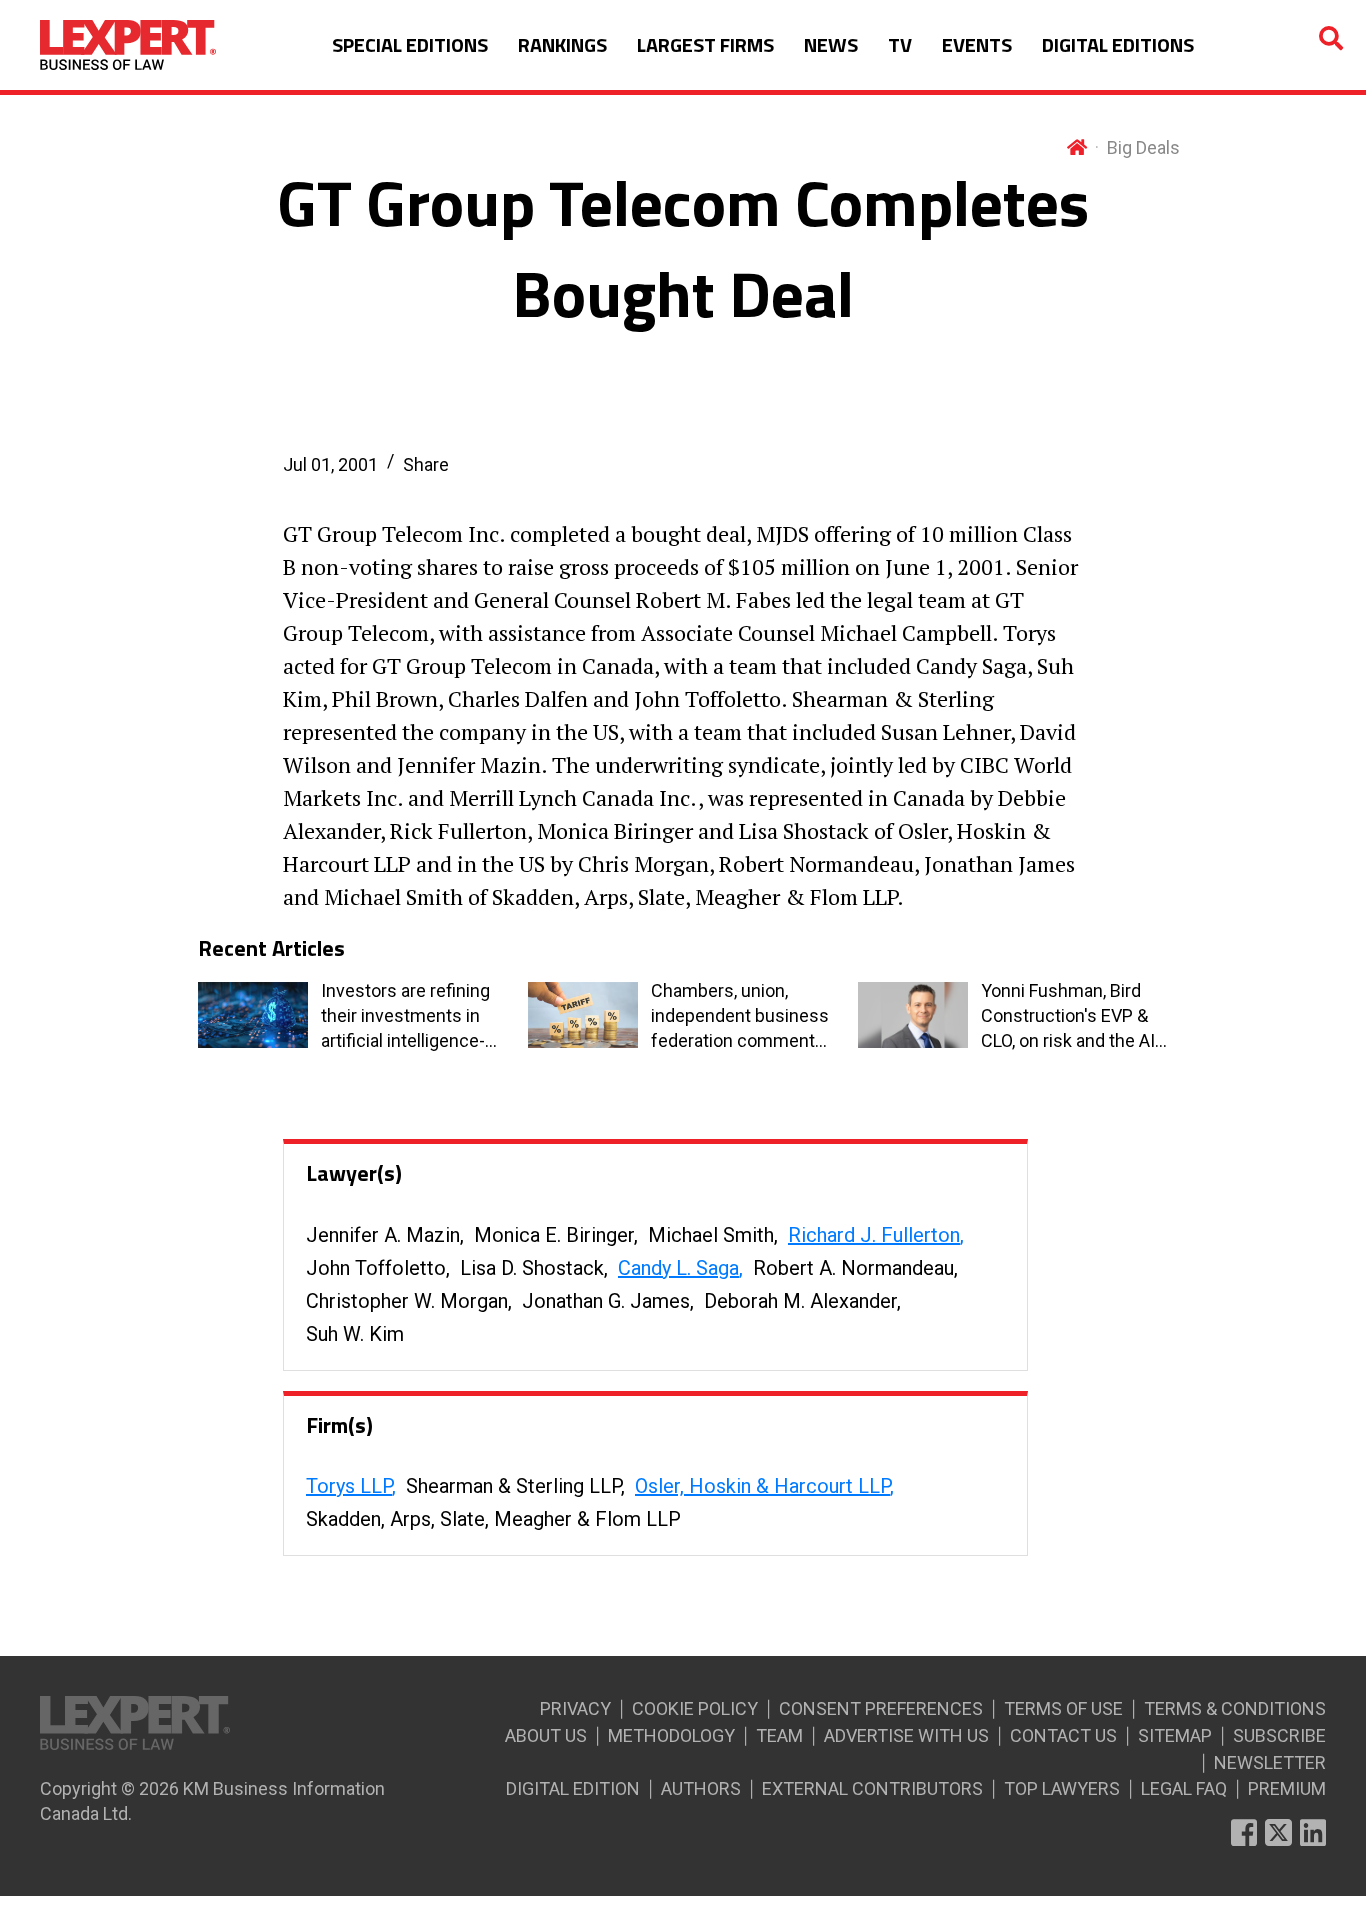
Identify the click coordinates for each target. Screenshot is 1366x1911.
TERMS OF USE (1063, 1708)
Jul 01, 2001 (330, 464)
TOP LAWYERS (1062, 1788)
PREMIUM (1287, 1788)
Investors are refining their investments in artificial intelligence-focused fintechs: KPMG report (405, 1017)
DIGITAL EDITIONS (1118, 44)
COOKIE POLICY (695, 1708)
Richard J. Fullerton (874, 1235)
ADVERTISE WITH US (906, 1735)
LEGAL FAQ (1184, 1788)
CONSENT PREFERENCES (881, 1708)
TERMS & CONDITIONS (1235, 1708)
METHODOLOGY (671, 1735)
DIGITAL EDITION (573, 1788)
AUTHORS (701, 1788)
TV (900, 44)
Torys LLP (349, 1486)
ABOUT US (546, 1735)
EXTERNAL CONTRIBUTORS (872, 1788)
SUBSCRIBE (1279, 1735)
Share (426, 464)
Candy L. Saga (678, 1268)
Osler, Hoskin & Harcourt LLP (762, 1486)
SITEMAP (1175, 1735)
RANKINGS (562, 44)
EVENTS (977, 44)
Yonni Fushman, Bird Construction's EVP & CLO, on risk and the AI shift (1068, 1017)
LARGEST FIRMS (705, 44)
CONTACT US (1063, 1735)
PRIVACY (575, 1708)
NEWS (831, 44)
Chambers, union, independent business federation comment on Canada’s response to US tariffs (740, 1017)
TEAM (779, 1735)
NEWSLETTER (1270, 1762)
